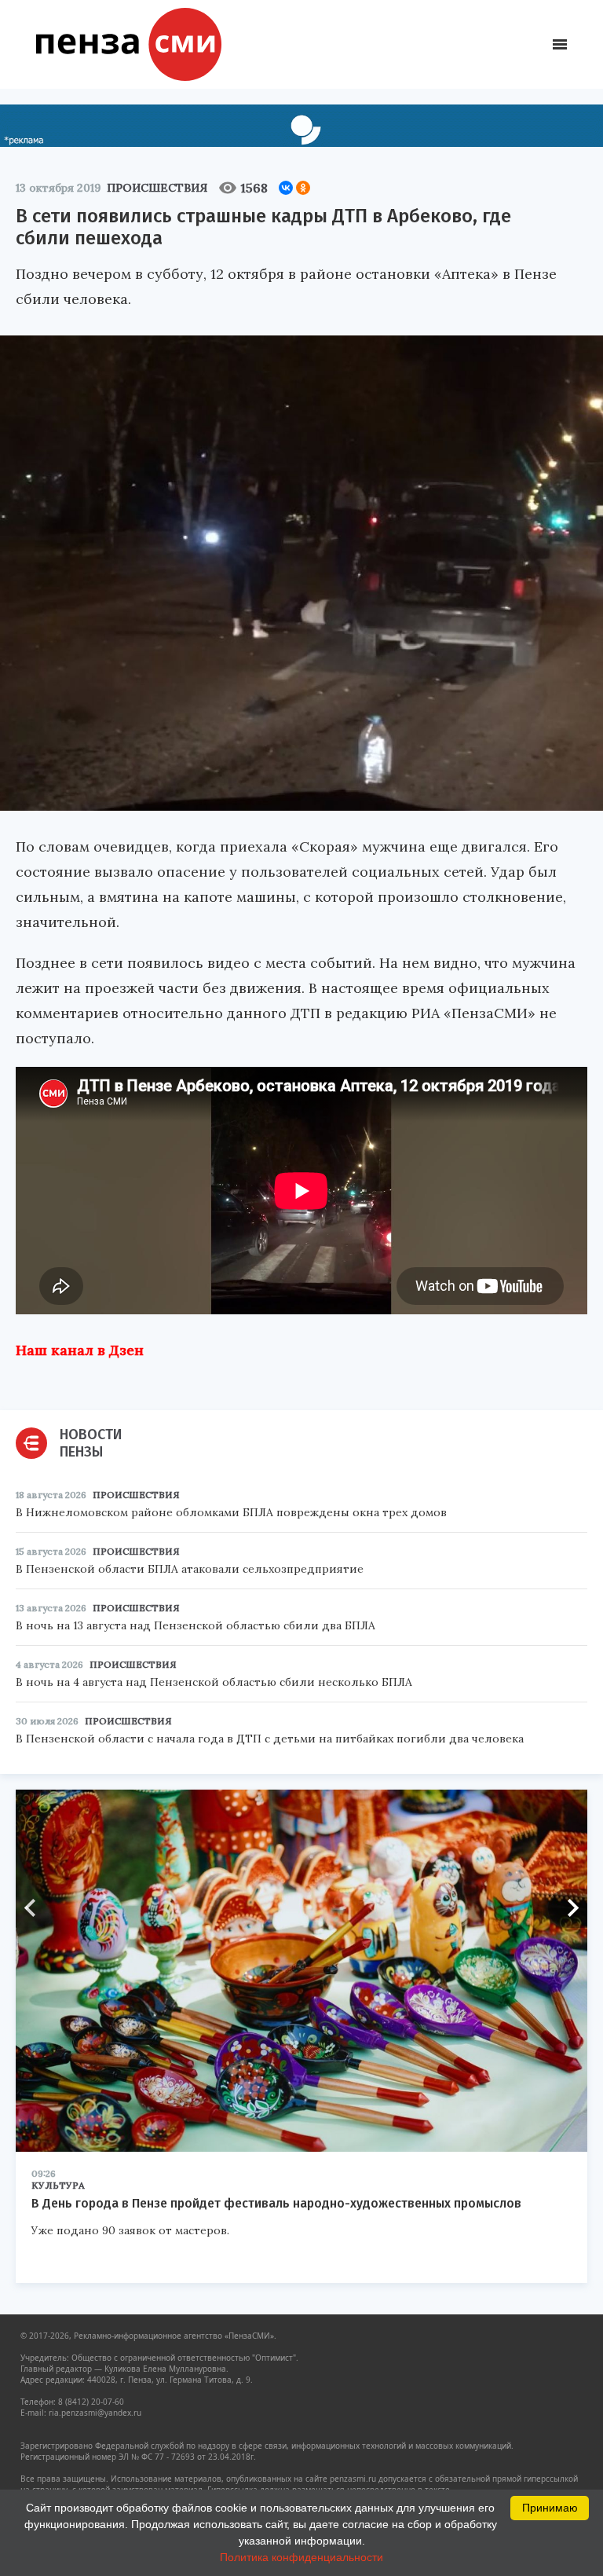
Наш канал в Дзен (80, 1350)
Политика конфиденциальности (301, 2557)
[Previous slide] (35, 1908)
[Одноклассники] (303, 188)
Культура (58, 2185)
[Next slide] (568, 1908)
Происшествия (157, 188)
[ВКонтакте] (286, 188)
